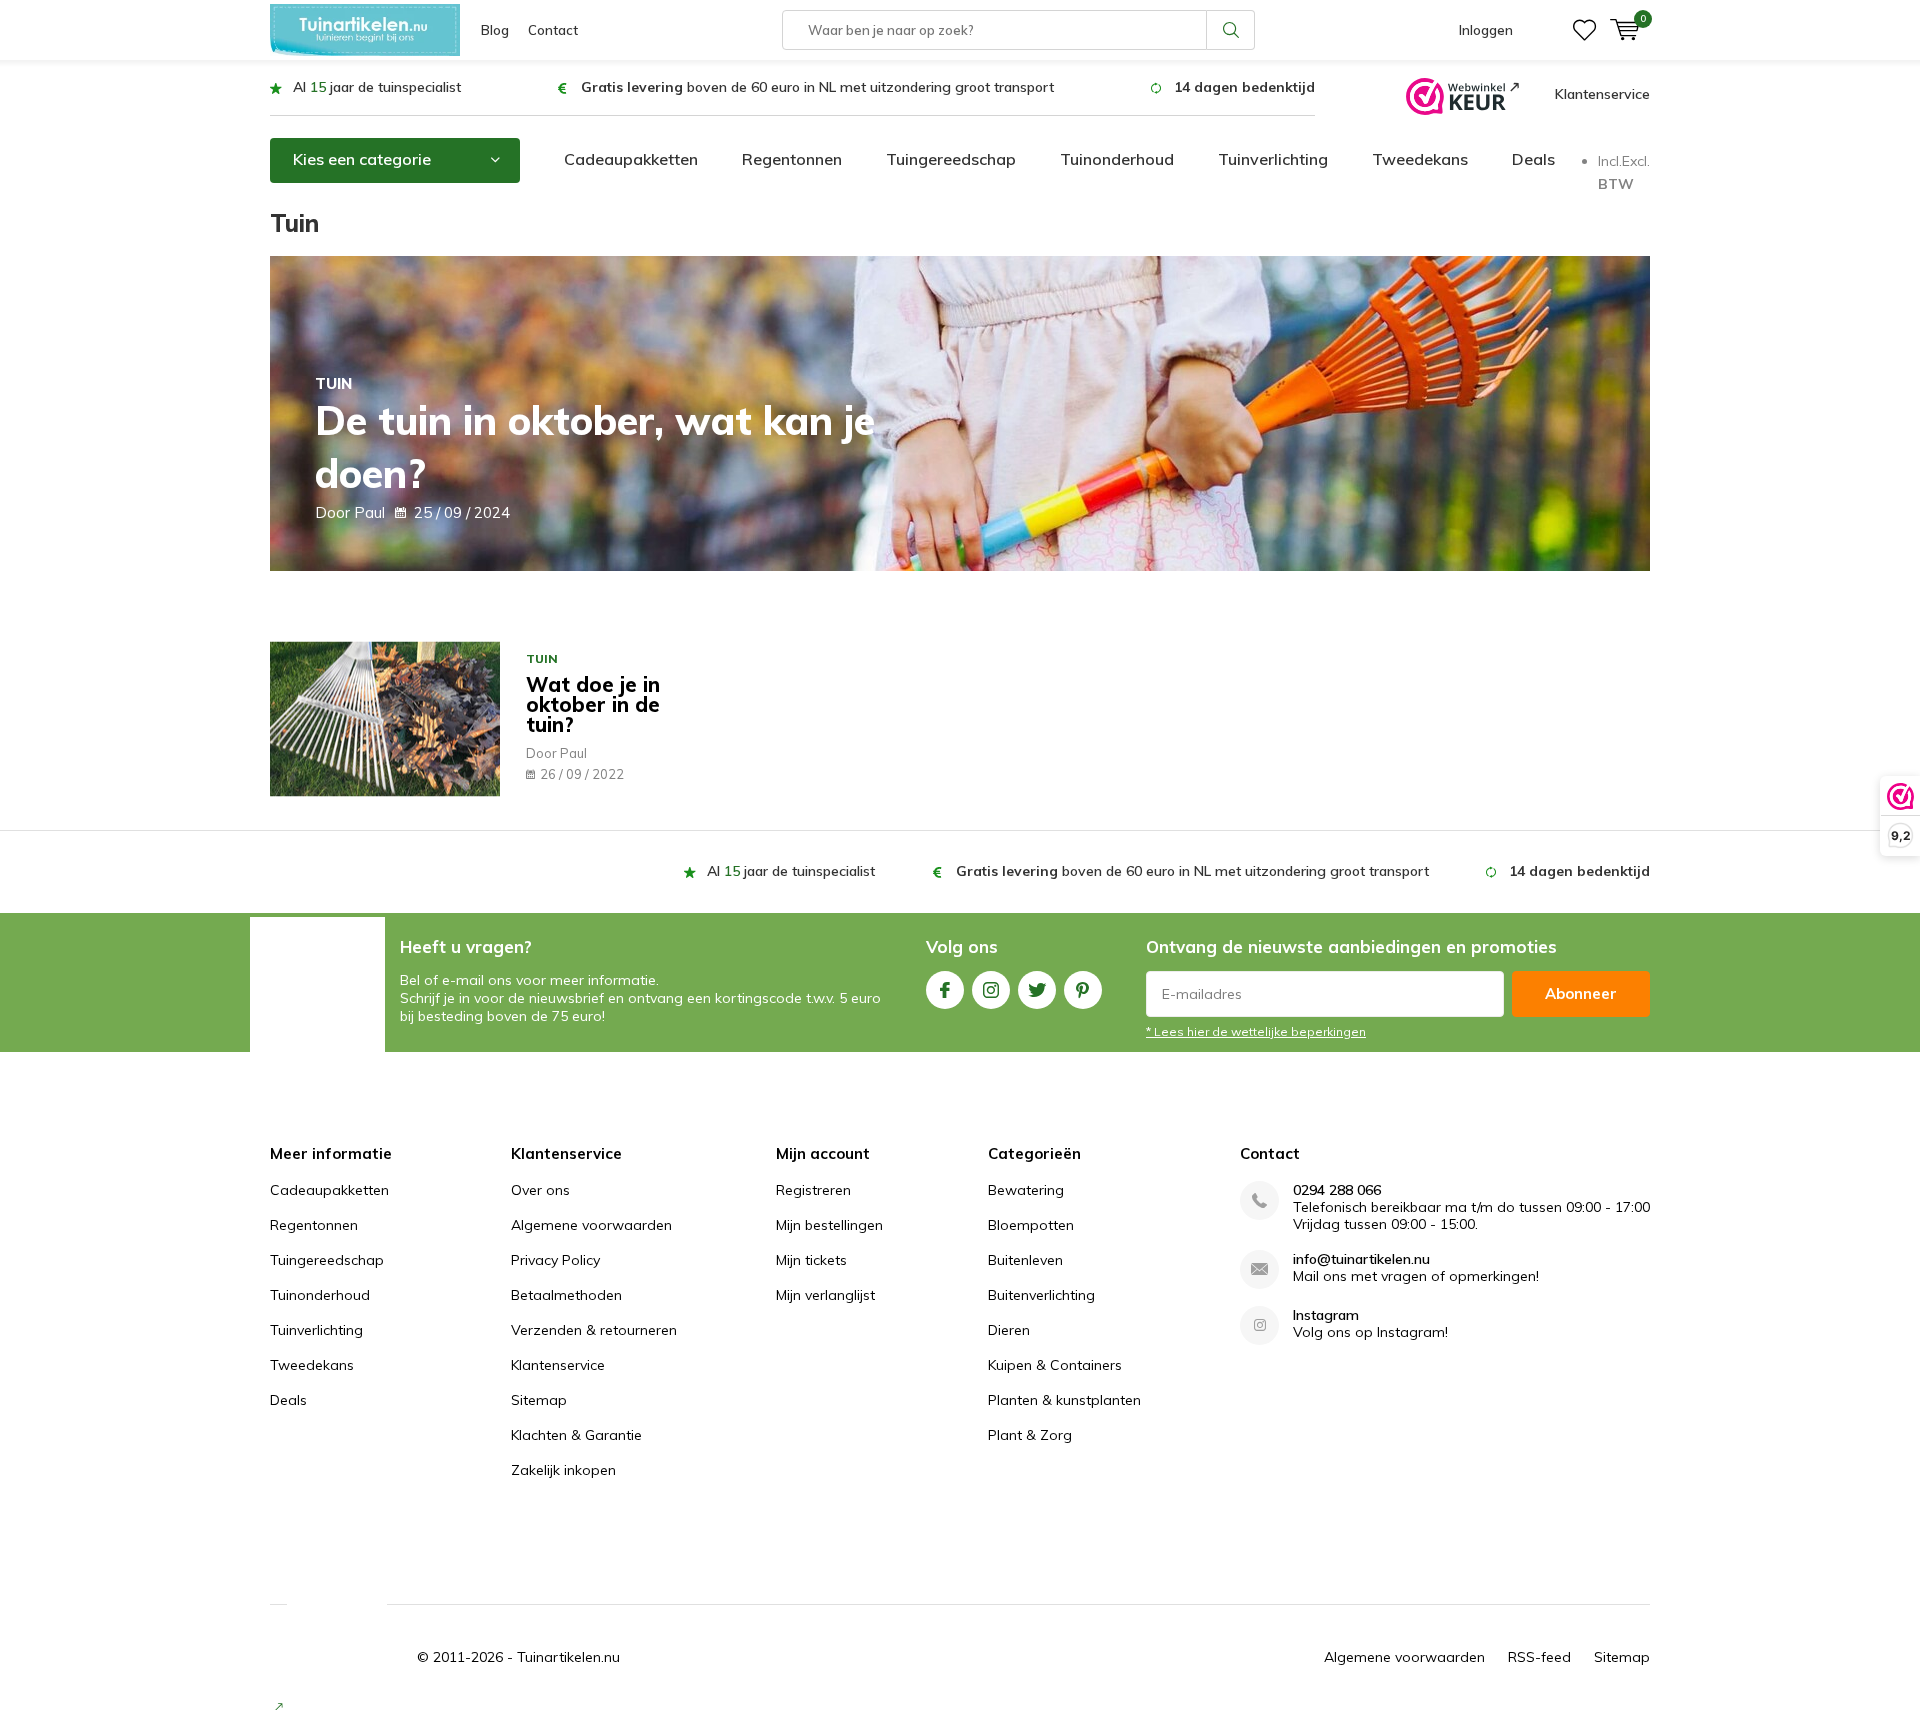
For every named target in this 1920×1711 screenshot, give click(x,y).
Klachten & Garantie (576, 1435)
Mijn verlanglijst (825, 1295)
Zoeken (1231, 30)
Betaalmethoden (566, 1295)
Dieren (1009, 1330)
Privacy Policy (555, 1260)
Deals (1533, 159)
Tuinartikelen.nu (568, 1657)
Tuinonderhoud (1117, 159)
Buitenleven (1025, 1260)
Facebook (945, 990)
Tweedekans (1420, 159)
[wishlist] (1584, 30)
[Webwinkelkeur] (1462, 95)
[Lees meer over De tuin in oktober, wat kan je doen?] (960, 413)
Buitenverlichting (1041, 1295)
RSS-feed (1539, 1657)
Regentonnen (792, 159)
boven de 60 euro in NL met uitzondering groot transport (817, 87)
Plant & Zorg (1030, 1435)
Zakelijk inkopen (563, 1470)
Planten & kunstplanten (1064, 1400)
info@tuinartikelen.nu (1361, 1259)
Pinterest (1083, 990)
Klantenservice (1602, 94)
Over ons (540, 1190)
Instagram (991, 990)
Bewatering (1026, 1190)
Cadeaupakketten (631, 159)
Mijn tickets (811, 1260)
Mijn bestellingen (829, 1225)
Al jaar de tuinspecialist (377, 87)
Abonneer (1581, 993)
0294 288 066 (1337, 1190)
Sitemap (539, 1400)
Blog (495, 30)
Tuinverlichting (1273, 159)
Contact (553, 30)
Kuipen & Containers (1055, 1365)
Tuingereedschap (951, 159)
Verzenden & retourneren (594, 1330)
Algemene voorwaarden (591, 1225)
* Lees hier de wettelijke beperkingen (1256, 1031)
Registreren (813, 1190)
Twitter (1037, 990)
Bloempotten (1031, 1225)
